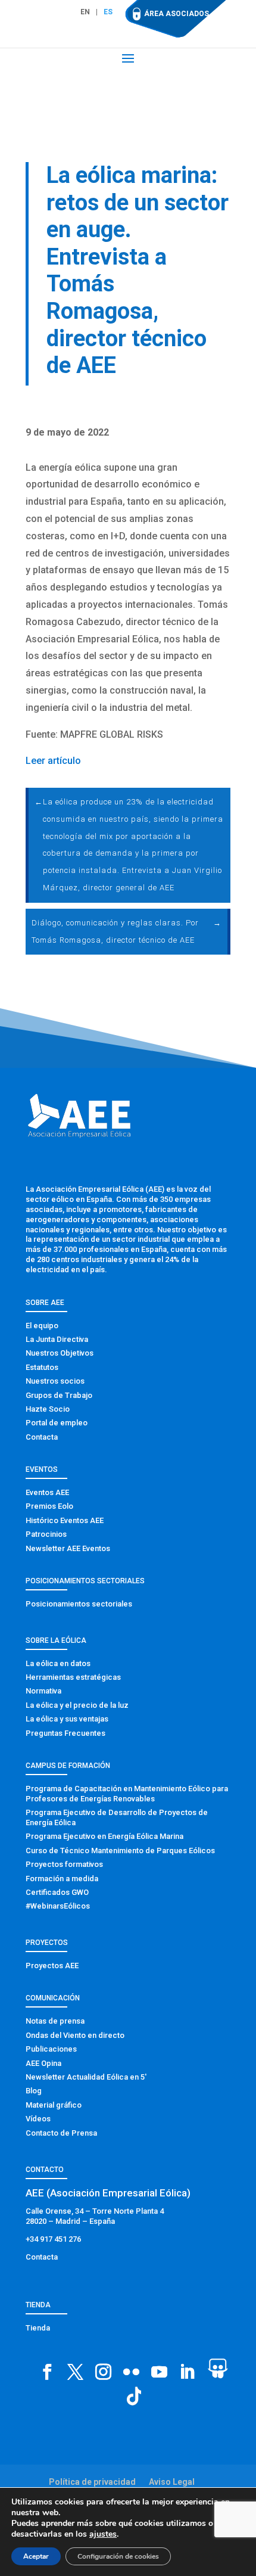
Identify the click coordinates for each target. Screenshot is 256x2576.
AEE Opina (43, 2063)
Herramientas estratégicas (73, 1677)
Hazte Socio (48, 1409)
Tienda (38, 2328)
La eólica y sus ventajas (67, 1719)
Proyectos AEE (52, 1966)
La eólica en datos (58, 1663)
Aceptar (36, 2556)
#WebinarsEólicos (58, 1906)
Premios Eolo (49, 1506)
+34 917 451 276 (53, 2239)
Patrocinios (46, 1534)
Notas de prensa (55, 2021)
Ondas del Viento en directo (75, 2035)
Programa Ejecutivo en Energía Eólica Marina (104, 1836)
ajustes (103, 2534)
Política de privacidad (92, 2482)
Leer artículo (53, 761)
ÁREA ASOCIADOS (177, 14)
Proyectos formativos (64, 1864)
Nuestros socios (55, 1381)
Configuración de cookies (118, 2556)
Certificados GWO (57, 1892)
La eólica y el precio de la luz (77, 1705)
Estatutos (42, 1367)
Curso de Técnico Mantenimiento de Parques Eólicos (120, 1851)
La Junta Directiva (57, 1339)
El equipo (42, 1326)
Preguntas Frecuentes (65, 1733)
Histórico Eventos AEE (65, 1520)
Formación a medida (62, 1879)
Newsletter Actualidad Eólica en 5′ (86, 2077)
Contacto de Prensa (61, 2133)
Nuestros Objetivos (60, 1353)
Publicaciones (51, 2049)
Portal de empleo (57, 1423)
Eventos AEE (47, 1492)
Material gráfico (54, 2105)
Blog (34, 2091)
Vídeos (38, 2119)
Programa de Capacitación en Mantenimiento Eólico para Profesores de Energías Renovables (127, 1794)
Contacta (42, 1437)
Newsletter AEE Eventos (68, 1548)
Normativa (43, 1691)
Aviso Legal (172, 2482)
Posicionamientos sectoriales (79, 1604)
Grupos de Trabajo (59, 1395)
